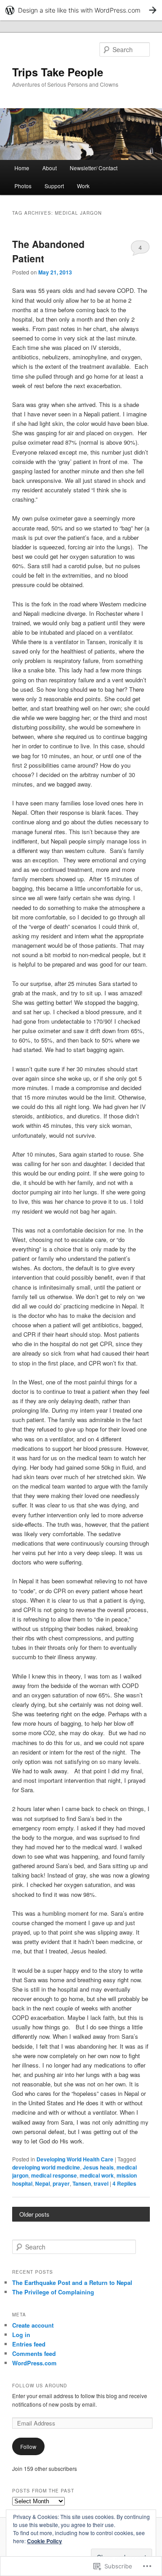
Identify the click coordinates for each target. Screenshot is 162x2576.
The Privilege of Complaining (53, 2292)
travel (101, 2183)
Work (83, 186)
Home (22, 168)
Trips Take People (58, 72)
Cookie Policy (45, 2541)
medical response (54, 2175)
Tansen (82, 2183)
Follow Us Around (40, 2386)
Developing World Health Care (75, 2159)
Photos (23, 186)
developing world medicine (46, 2167)
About (49, 168)
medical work (97, 2175)
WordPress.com (34, 2363)
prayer (61, 2183)
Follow (28, 2446)
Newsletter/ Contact (94, 168)
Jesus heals (98, 2167)
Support (54, 186)
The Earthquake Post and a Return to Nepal (72, 2282)
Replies (124, 2183)
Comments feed (34, 2353)
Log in (21, 2335)
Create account (33, 2325)
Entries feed (29, 2344)
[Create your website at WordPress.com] (81, 10)
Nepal (43, 2183)
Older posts (34, 2214)
